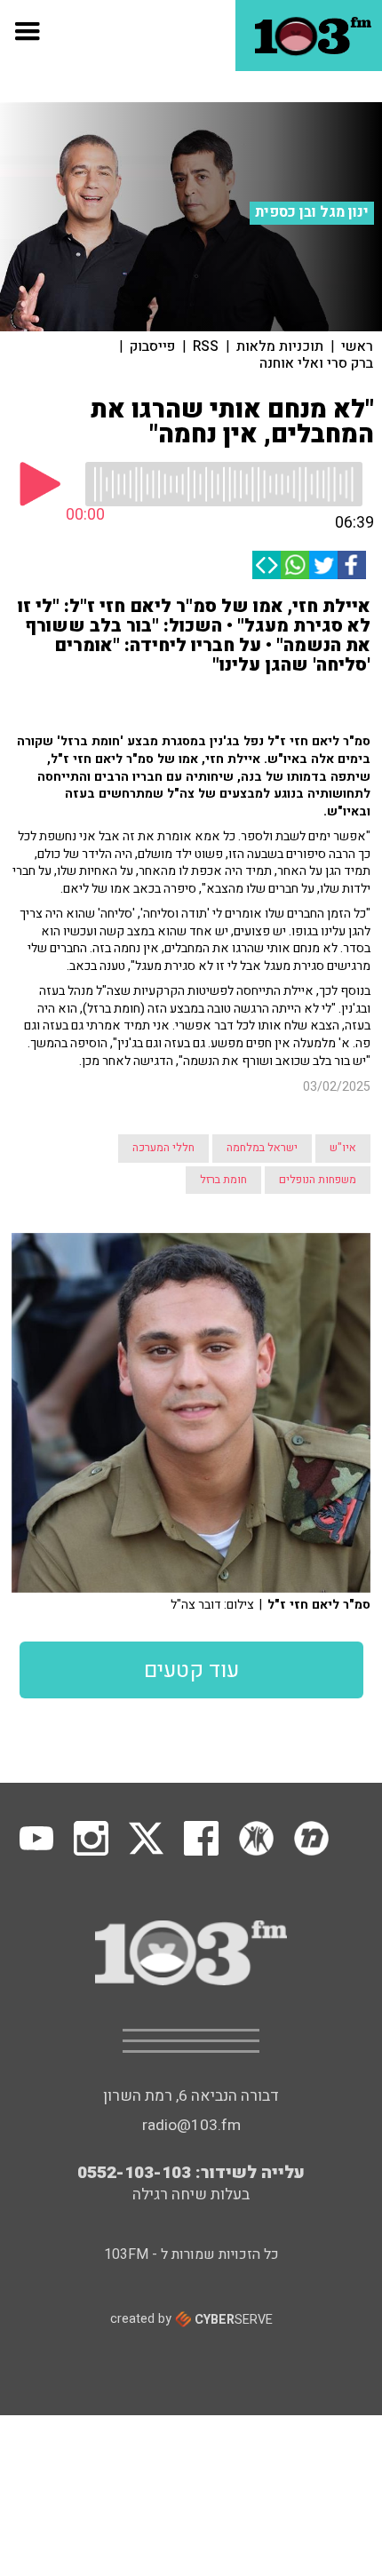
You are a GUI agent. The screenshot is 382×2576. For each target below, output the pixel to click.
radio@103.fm (191, 2125)
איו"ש (343, 1148)
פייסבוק (152, 346)
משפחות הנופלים (318, 1180)
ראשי (357, 346)
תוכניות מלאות (280, 346)
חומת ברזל (223, 1180)
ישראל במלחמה (262, 1148)
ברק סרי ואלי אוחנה (316, 363)
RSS (206, 346)
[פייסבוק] (352, 565)
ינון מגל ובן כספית (312, 212)
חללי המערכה (163, 1148)
